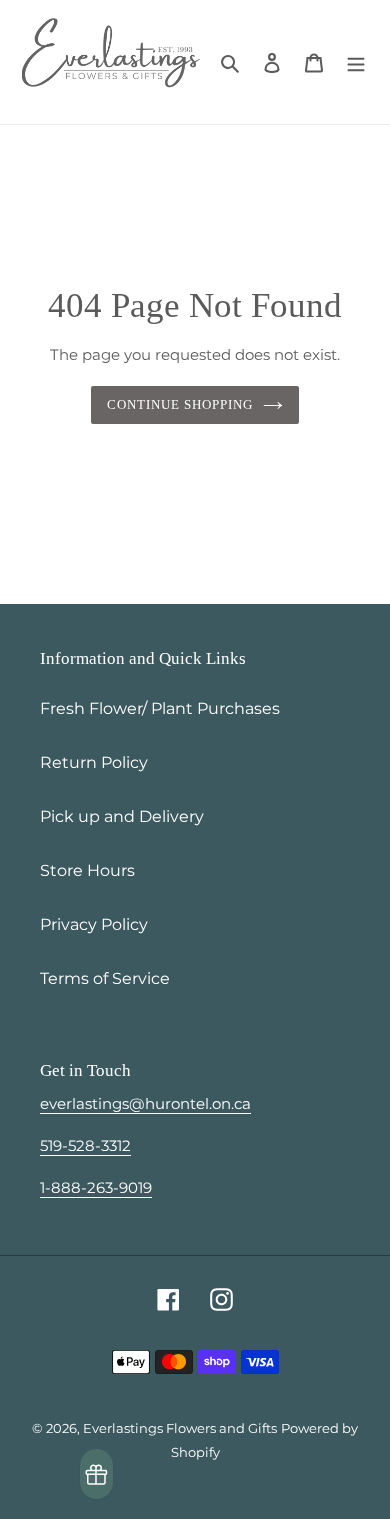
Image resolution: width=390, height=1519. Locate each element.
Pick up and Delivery (122, 816)
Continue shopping (180, 404)
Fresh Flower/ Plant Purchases (160, 708)
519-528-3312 (85, 1145)
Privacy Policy (94, 924)
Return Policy (94, 762)
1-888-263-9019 (96, 1187)
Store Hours (87, 870)
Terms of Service (105, 978)
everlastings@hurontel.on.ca (145, 1103)
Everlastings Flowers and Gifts (180, 1428)
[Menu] (356, 62)
